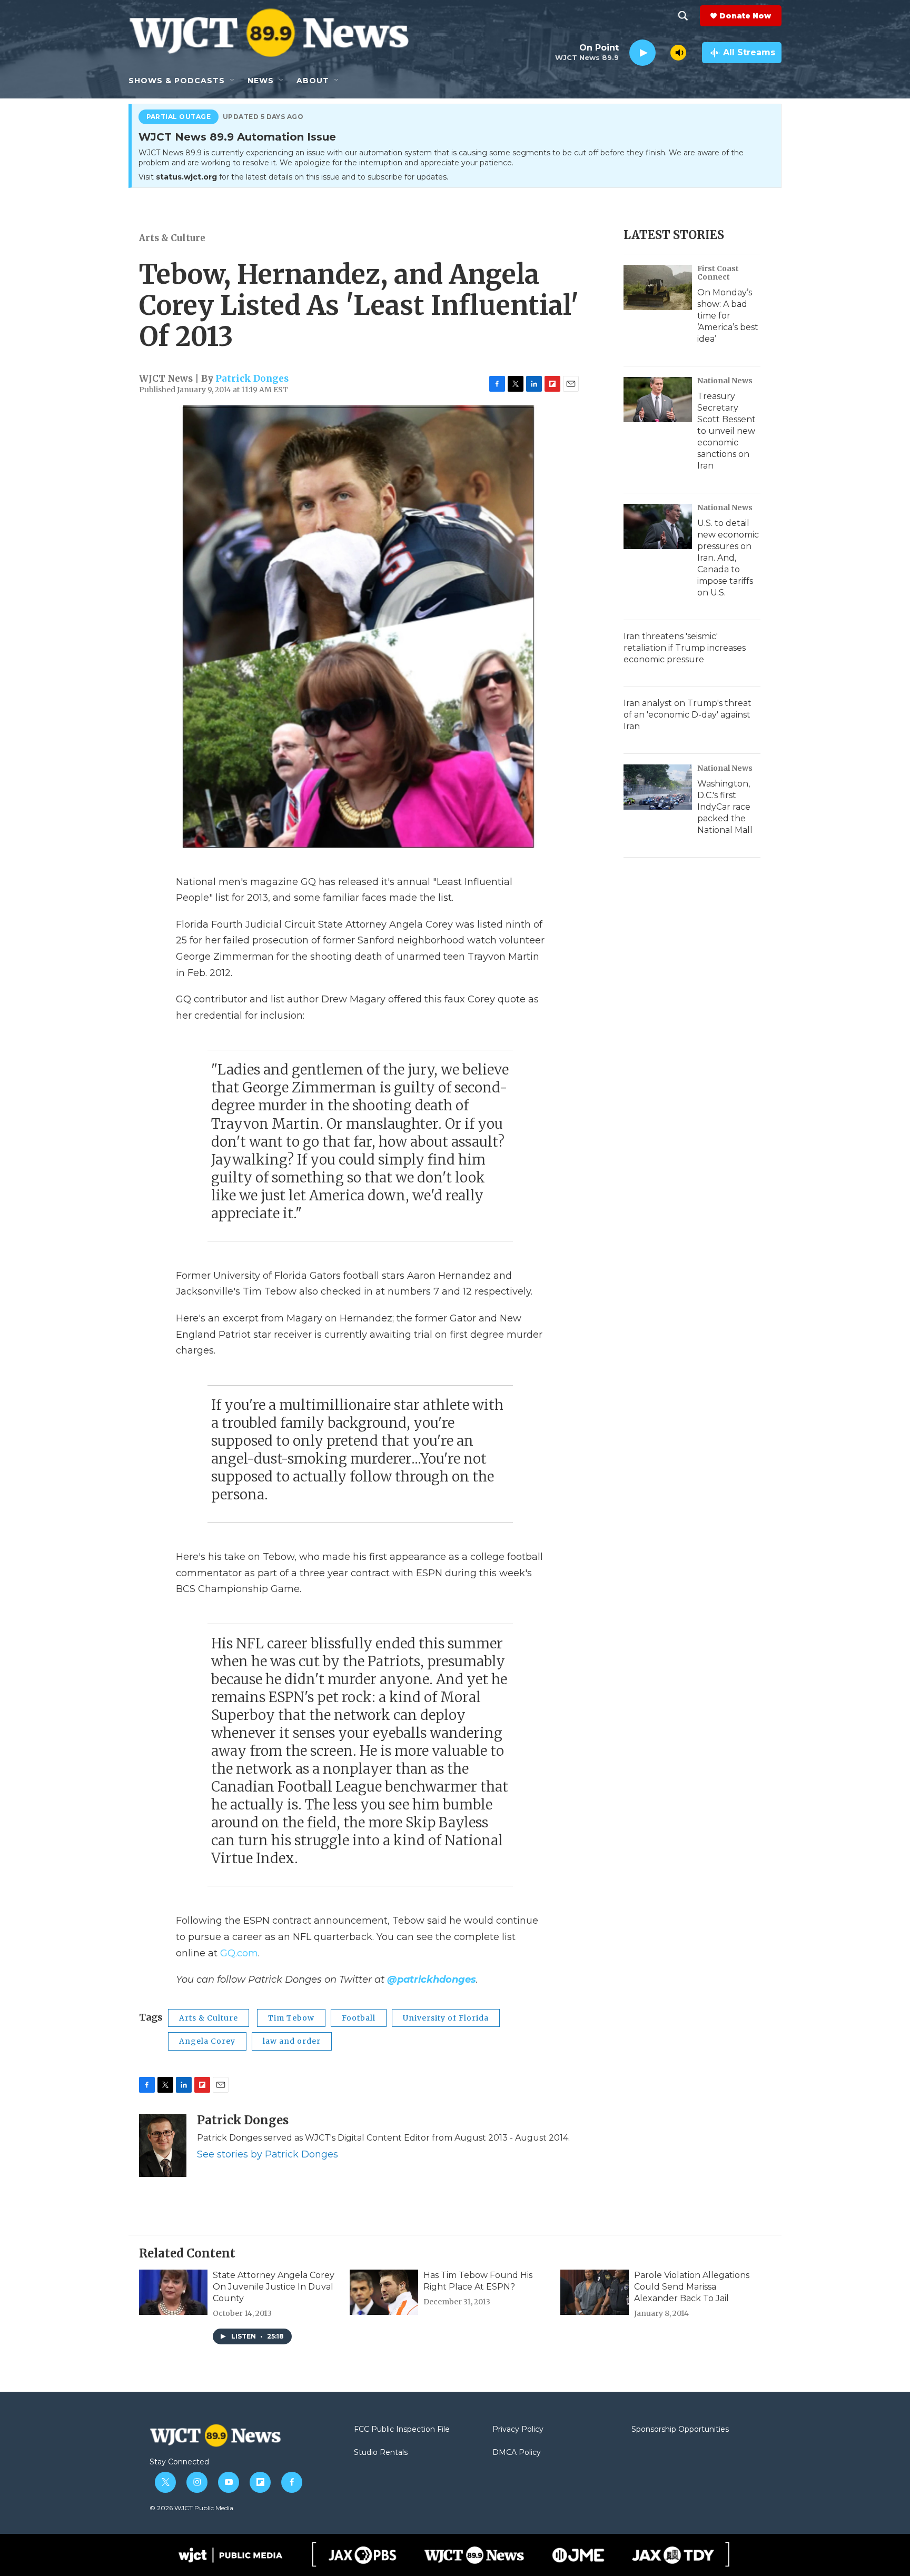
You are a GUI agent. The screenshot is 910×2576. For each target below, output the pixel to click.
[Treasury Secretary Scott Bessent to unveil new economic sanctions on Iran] (658, 400)
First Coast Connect (718, 273)
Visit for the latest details (293, 177)
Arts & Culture (172, 238)
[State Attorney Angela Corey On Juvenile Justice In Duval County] (173, 2292)
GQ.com (239, 1953)
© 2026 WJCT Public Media (191, 2508)
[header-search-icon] (683, 16)
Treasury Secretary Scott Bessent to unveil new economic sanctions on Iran (726, 431)
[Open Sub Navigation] (233, 81)
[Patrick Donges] (163, 2145)
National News (725, 381)
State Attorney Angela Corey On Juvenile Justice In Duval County (274, 2287)
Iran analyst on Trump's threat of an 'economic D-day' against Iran (688, 715)
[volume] (678, 53)
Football (359, 2018)
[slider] (663, 52)
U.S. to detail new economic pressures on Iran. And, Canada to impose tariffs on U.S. (728, 558)
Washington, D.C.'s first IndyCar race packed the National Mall (725, 807)
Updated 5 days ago (263, 117)
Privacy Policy (518, 2430)
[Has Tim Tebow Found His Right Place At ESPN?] (384, 2292)
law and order (292, 2041)
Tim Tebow (291, 2018)
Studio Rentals (381, 2453)
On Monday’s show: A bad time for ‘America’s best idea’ (728, 316)
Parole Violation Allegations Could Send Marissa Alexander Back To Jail (692, 2287)
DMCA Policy (517, 2453)
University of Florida (446, 2018)
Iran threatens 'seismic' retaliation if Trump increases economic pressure (685, 648)
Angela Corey (207, 2041)
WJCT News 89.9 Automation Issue (237, 137)
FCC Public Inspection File (402, 2430)
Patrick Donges (252, 379)
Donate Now (745, 16)
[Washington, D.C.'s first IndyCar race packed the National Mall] (658, 787)
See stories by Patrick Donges (268, 2154)
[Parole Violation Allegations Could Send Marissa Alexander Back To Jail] (595, 2292)
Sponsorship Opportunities (680, 2430)
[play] (642, 53)
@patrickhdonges (432, 1980)
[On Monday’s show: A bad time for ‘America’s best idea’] (658, 287)
